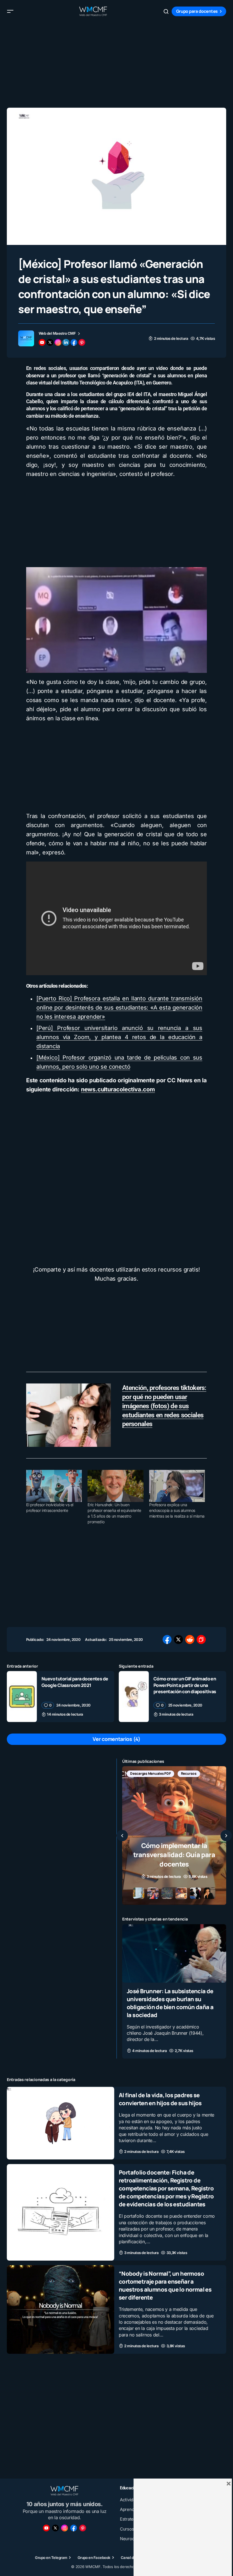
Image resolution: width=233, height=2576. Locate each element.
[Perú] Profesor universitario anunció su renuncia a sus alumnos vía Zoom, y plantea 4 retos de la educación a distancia (119, 1037)
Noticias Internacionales (150, 1773)
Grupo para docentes (197, 11)
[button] (10, 11)
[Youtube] (46, 2528)
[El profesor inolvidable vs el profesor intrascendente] (54, 1486)
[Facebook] (74, 2528)
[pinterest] (82, 342)
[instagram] (58, 342)
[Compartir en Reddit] (190, 1639)
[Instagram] (65, 2528)
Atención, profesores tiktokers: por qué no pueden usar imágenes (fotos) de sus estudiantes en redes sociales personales (164, 1406)
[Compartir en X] (178, 1639)
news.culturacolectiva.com (118, 1089)
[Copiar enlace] (201, 1639)
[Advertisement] (116, 63)
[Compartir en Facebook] (167, 1639)
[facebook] (74, 342)
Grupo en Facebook (94, 2558)
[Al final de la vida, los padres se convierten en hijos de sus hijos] (61, 2123)
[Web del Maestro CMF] (26, 338)
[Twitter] (55, 2528)
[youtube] (42, 342)
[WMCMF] (83, 2528)
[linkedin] (66, 342)
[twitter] (50, 342)
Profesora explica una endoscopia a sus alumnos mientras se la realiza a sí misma (177, 1510)
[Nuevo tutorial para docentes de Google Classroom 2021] (22, 1696)
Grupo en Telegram (51, 2558)
